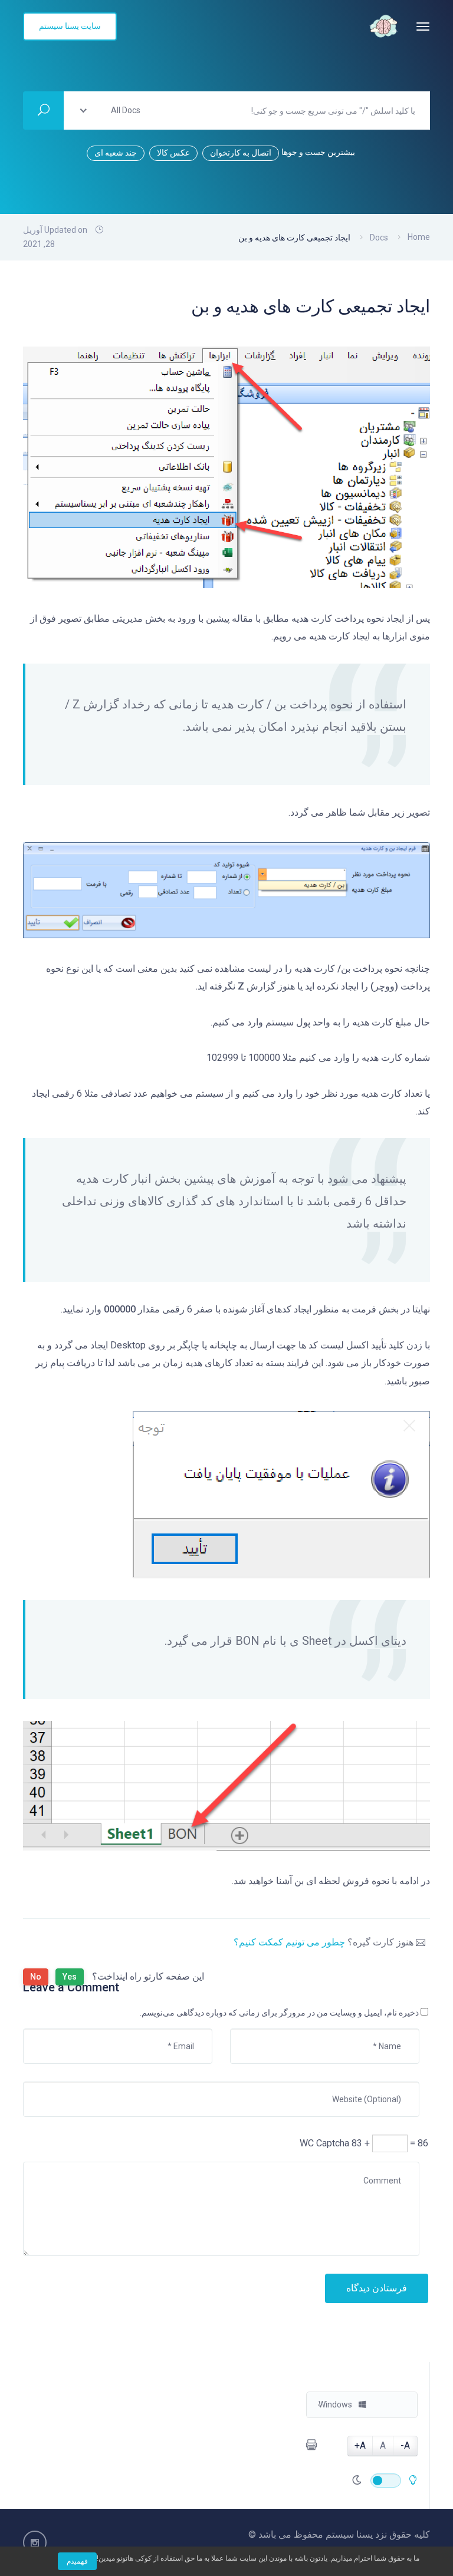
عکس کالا (173, 153)
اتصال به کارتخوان (241, 153)
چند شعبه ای (116, 153)
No (36, 1977)
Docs (379, 238)
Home (419, 237)
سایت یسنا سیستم (70, 26)
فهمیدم (77, 2561)
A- (405, 2445)
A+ (360, 2445)
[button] (362, 2405)
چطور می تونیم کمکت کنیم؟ (289, 1942)
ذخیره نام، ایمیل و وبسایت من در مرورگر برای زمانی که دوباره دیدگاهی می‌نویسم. (279, 2013)
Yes (70, 1977)
